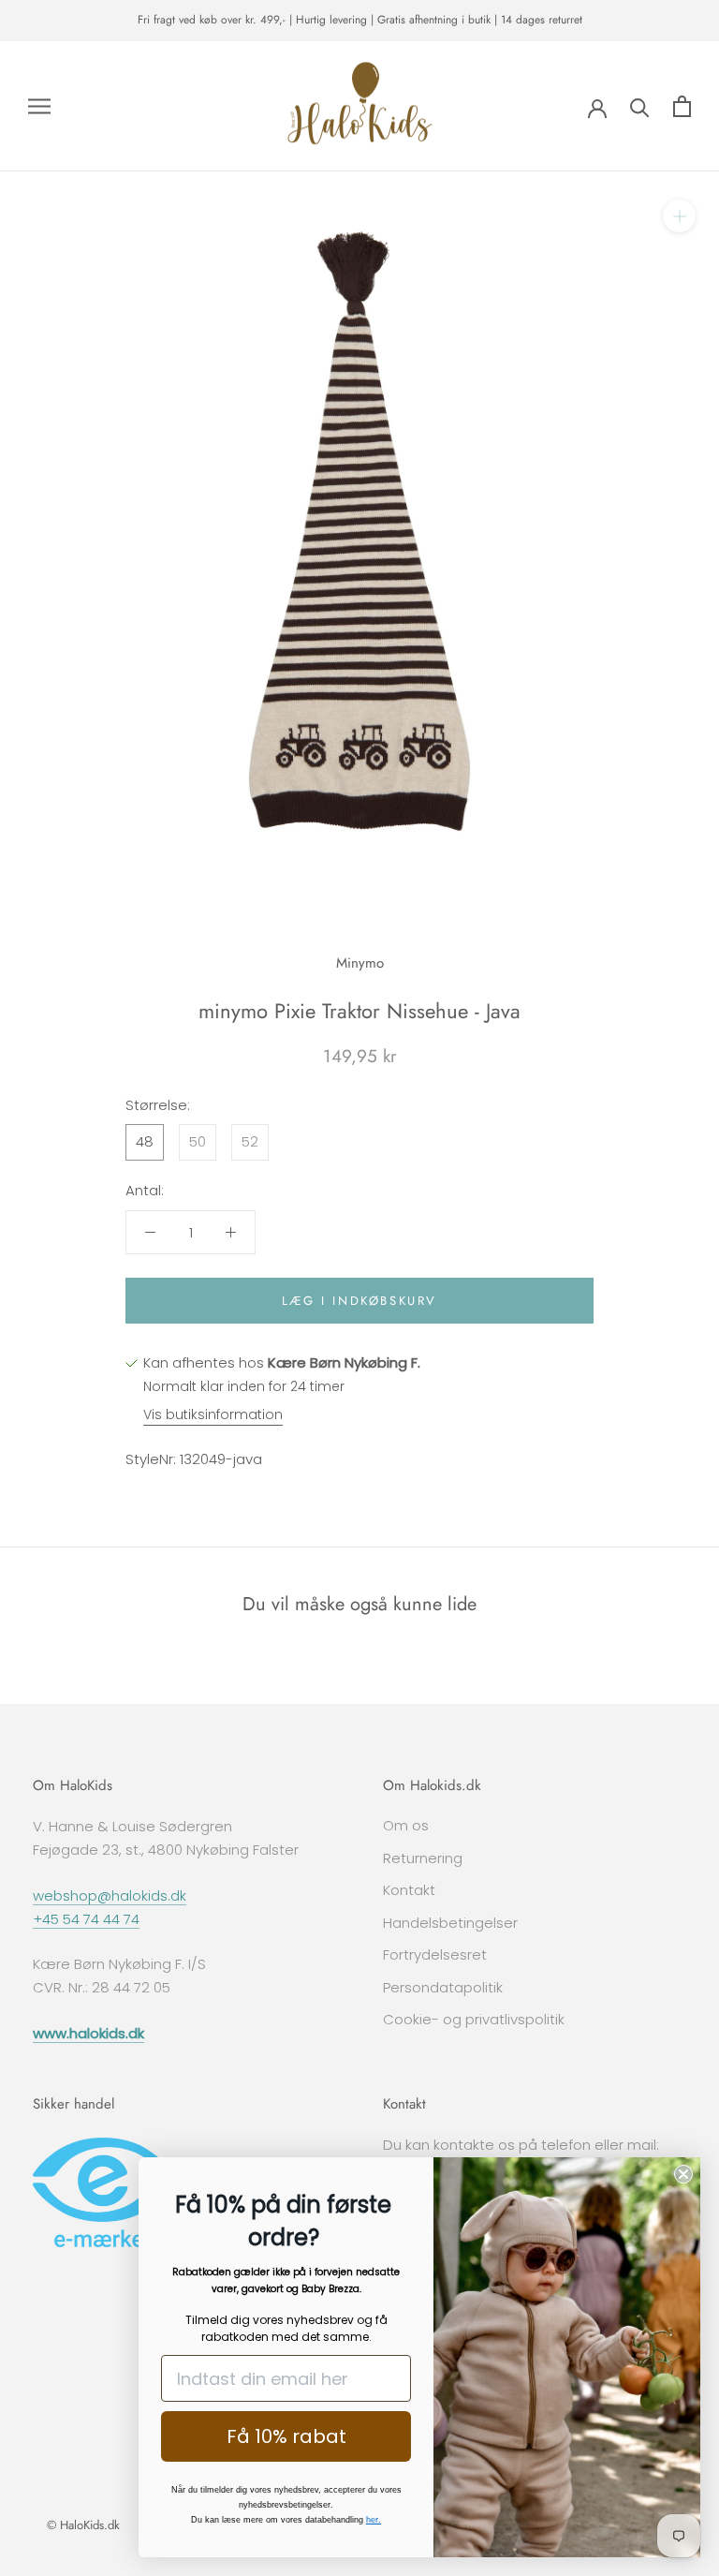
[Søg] (640, 106)
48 (145, 1141)
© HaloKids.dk (83, 2525)
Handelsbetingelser (450, 1923)
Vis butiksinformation (213, 1414)
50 (198, 1141)
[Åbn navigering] (39, 106)
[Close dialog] (683, 2174)
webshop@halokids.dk (110, 1895)
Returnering (423, 1858)
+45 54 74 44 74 (86, 1919)
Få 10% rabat (286, 2436)
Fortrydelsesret (435, 1954)
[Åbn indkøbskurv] (682, 106)
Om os (406, 1825)
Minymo (360, 963)
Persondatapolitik (443, 1987)
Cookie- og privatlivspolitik (474, 2019)
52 (250, 1141)
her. (374, 2520)
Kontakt (409, 1890)
